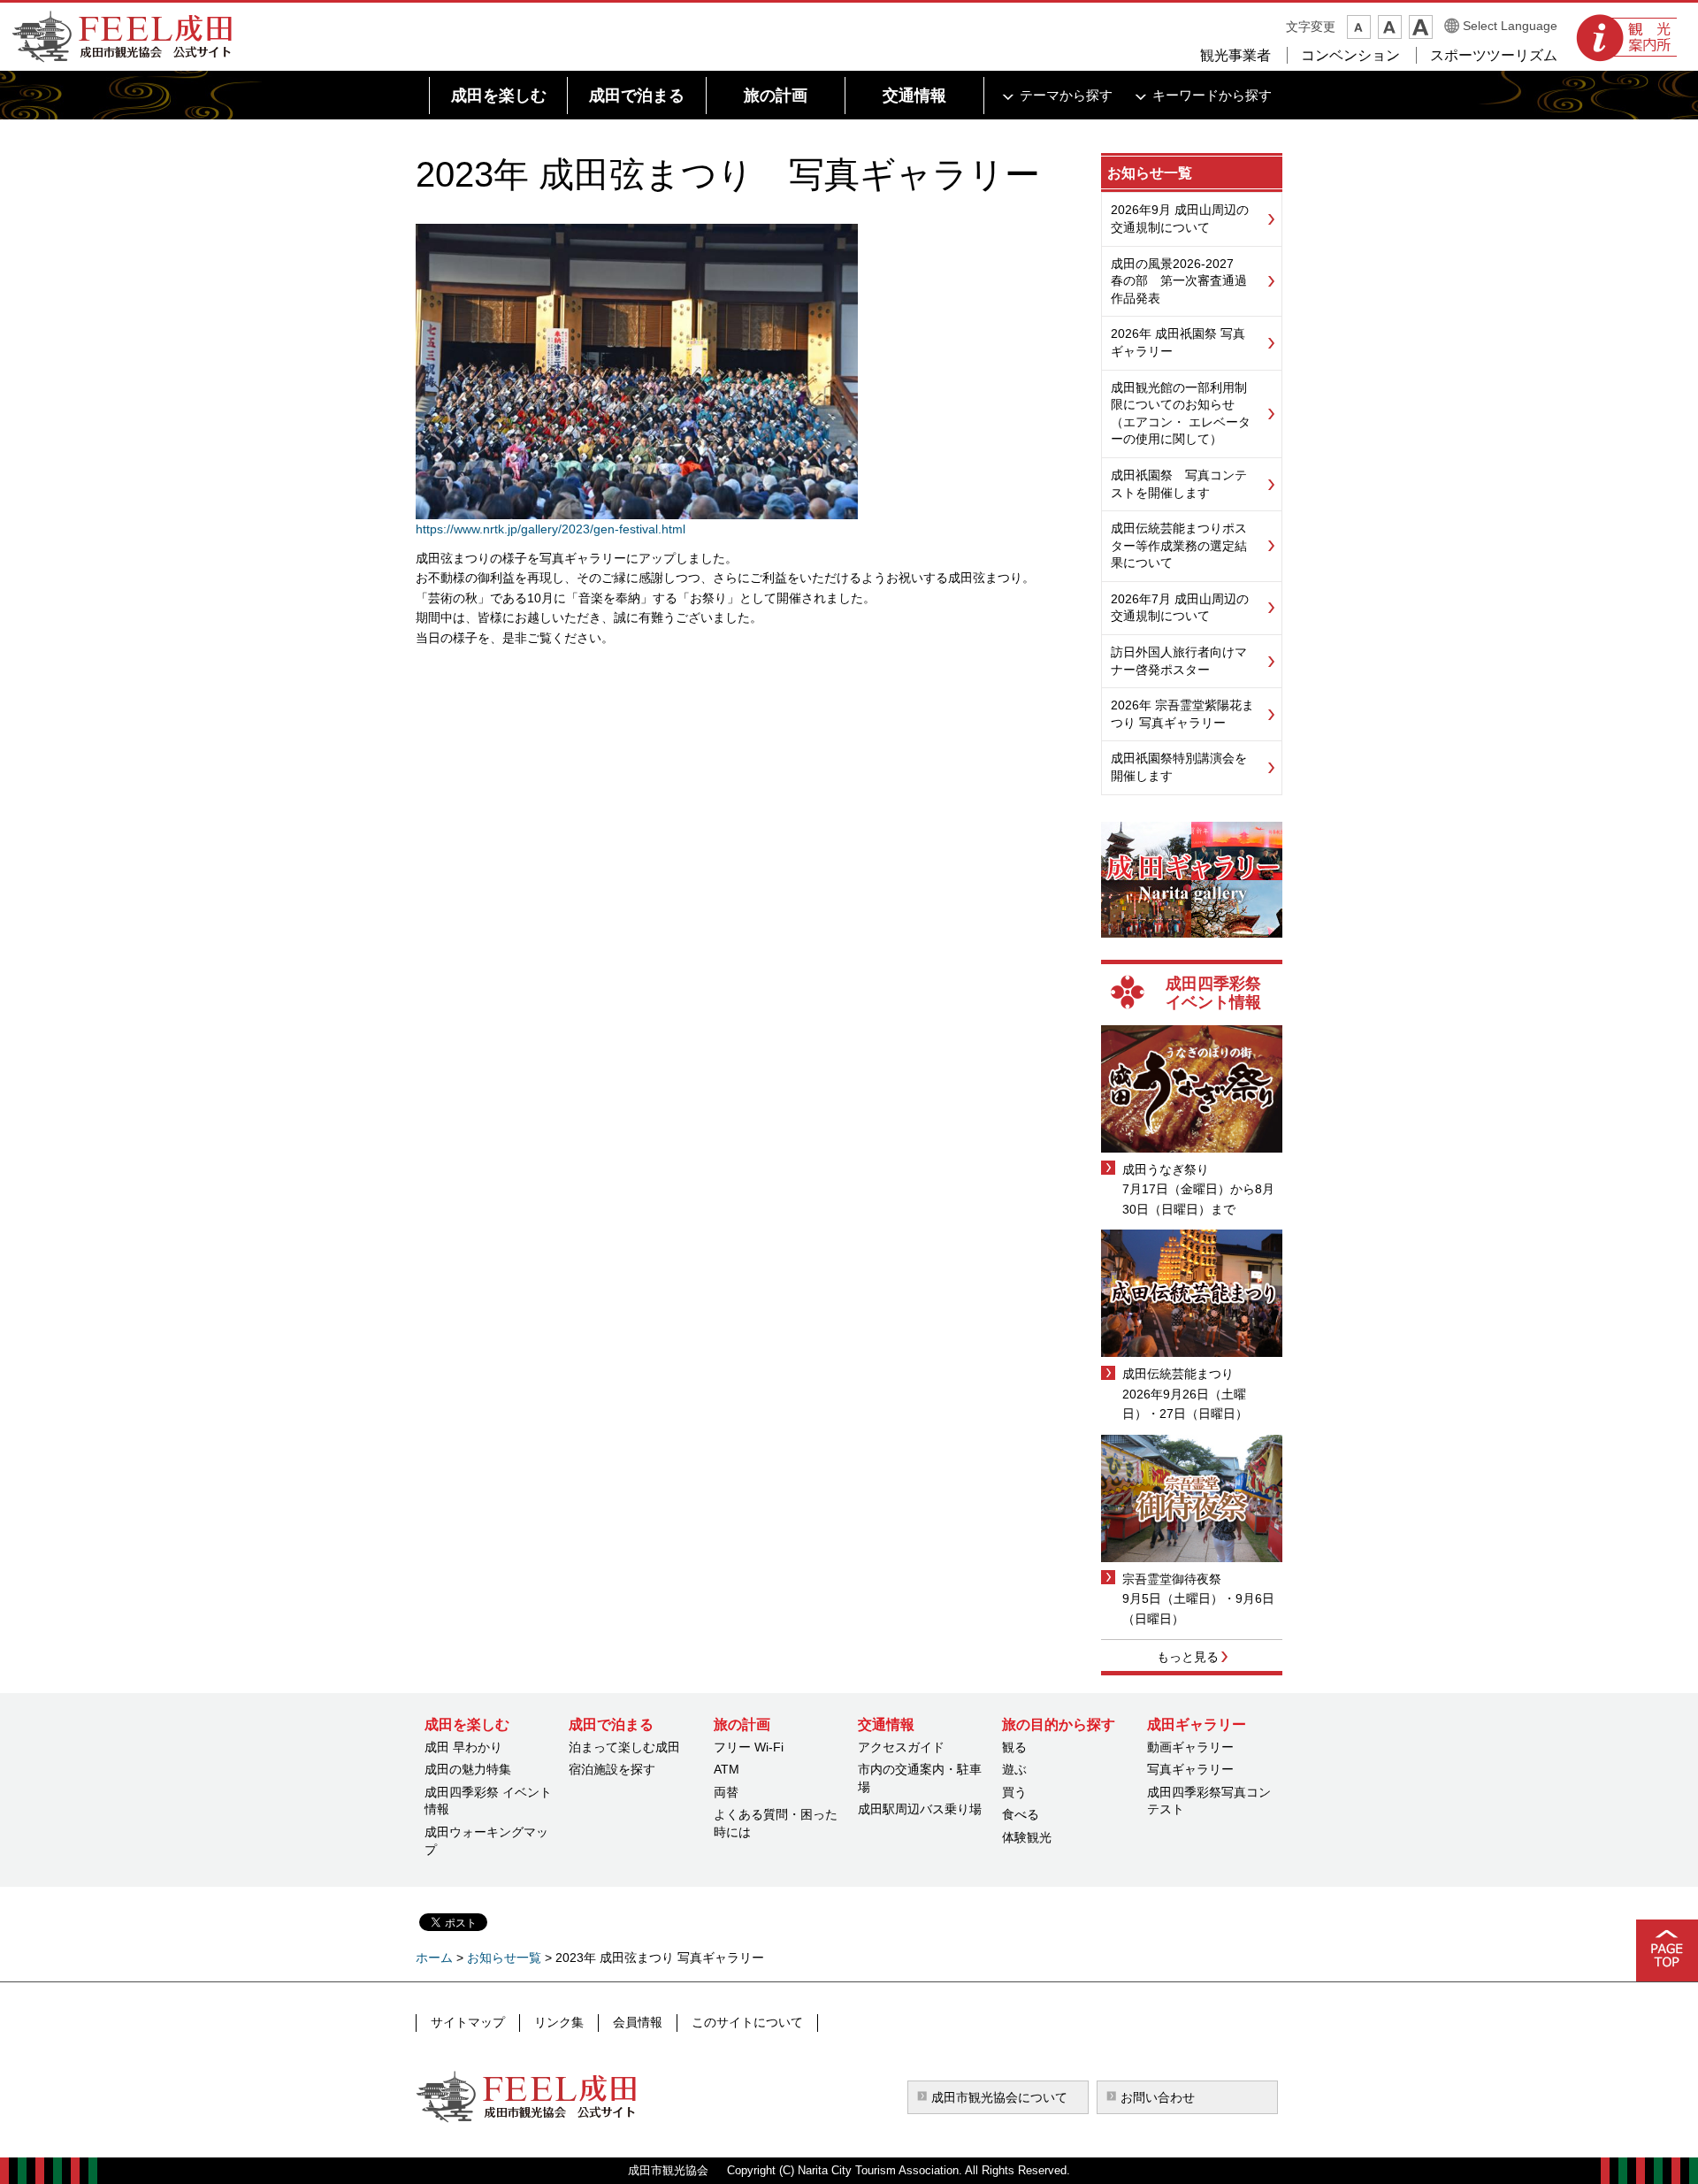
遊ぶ (1014, 1769)
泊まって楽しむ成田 (624, 1747)
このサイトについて (747, 2022)
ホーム (434, 1958)
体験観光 (1027, 1837)
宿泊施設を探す (612, 1769)
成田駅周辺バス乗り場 (920, 1809)
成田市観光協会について (999, 2097)
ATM (727, 1769)
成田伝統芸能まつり (1178, 1374)
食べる (1021, 1814)
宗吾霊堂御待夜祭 (1172, 1579)
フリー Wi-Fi (749, 1747)
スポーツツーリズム (1494, 55)
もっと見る (1188, 1657)
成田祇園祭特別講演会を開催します (1179, 767)
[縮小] (1359, 27)
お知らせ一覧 (1150, 173)
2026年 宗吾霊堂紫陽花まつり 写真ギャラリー (1182, 714)
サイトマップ (468, 2022)
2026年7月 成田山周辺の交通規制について (1180, 608)
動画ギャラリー (1190, 1747)
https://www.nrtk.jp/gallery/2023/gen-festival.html (551, 529)
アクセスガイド (901, 1747)
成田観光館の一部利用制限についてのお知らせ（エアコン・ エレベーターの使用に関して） (1181, 414)
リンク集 (559, 2022)
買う (1014, 1792)
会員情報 (638, 2022)
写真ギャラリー (1190, 1769)
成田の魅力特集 (468, 1769)
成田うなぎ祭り (1166, 1169)
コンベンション (1350, 55)
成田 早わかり (463, 1747)
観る (1014, 1747)
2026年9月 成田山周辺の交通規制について (1180, 218)
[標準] (1390, 27)
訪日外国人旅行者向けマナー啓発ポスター (1179, 661)
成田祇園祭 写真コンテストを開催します (1179, 484)
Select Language (1510, 26)
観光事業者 (1235, 55)
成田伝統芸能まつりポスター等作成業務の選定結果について (1179, 545)
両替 (726, 1792)
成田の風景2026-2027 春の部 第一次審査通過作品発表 (1179, 281)
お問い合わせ (1158, 2097)
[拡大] (1421, 27)
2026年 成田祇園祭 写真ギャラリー (1178, 342)
